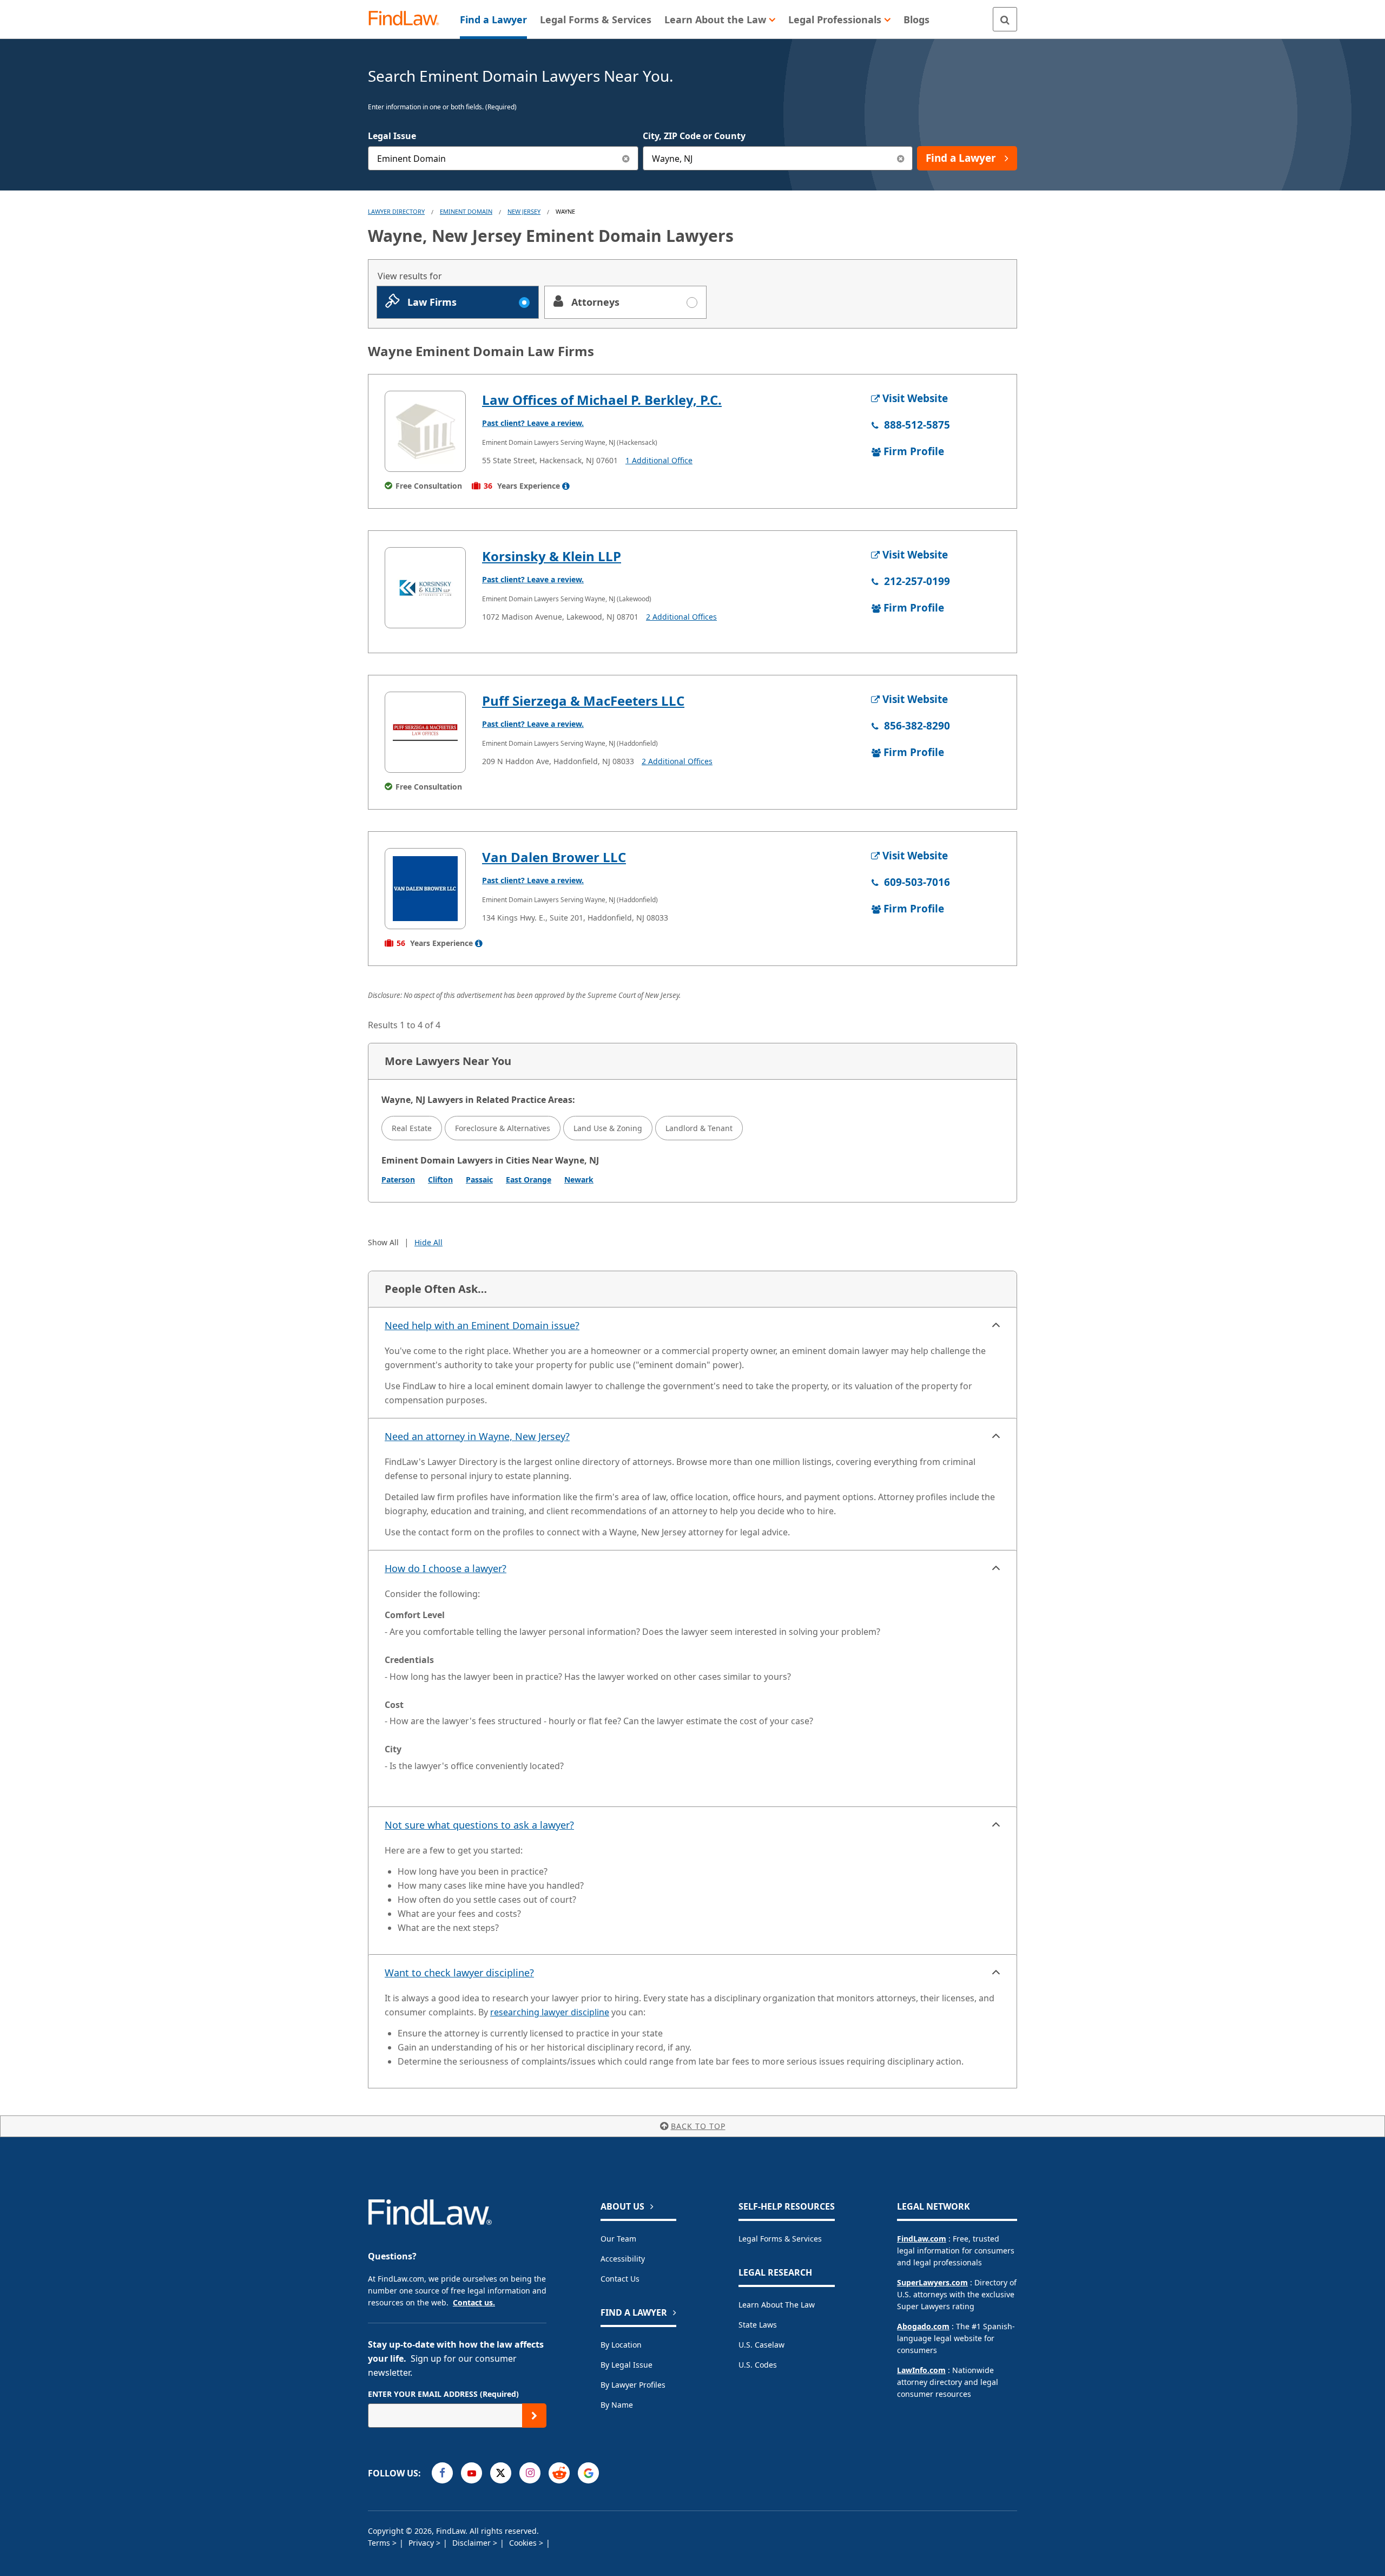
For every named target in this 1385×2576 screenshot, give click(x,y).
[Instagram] (530, 2473)
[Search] (1005, 19)
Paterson (398, 1179)
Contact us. (474, 2302)
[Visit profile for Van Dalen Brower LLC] (425, 889)
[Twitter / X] (501, 2473)
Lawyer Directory (396, 211)
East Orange (529, 1179)
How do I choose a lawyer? (446, 1568)
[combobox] (503, 158)
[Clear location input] (901, 158)
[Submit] (534, 2416)
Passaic (479, 1179)
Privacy (422, 2543)
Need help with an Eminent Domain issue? (482, 1325)
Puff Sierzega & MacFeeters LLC (583, 701)
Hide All (428, 1242)
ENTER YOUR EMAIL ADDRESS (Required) (443, 2394)
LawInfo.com (921, 2370)
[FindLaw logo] (408, 19)
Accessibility (623, 2259)
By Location (621, 2345)
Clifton (440, 1179)
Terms (380, 2543)
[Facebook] (442, 2473)
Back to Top (698, 2126)
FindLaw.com (922, 2239)
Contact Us (620, 2279)
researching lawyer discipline (550, 2012)
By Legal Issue (626, 2365)
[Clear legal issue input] (626, 158)
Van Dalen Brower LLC (554, 857)
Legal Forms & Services (780, 2239)
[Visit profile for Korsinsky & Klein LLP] (425, 588)
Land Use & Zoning (608, 1128)
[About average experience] (566, 486)
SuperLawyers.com (932, 2282)
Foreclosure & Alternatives (503, 1128)
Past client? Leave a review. (533, 423)
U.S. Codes (758, 2365)
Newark (579, 1179)
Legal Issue (392, 136)
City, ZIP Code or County (694, 136)
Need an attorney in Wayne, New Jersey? (477, 1436)
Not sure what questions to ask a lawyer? (479, 1825)
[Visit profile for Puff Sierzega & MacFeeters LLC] (425, 732)
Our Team (618, 2239)
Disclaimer (473, 2543)
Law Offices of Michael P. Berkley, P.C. (602, 400)
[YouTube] (471, 2473)
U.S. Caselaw (761, 2345)
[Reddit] (559, 2473)
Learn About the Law (777, 2305)
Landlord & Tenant (699, 1128)
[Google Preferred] (588, 2473)
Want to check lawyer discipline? (459, 1973)
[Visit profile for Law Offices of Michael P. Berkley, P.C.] (425, 431)
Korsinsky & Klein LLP (552, 556)
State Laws (758, 2325)
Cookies (524, 2543)
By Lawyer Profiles (633, 2385)
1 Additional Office (659, 460)
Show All (383, 1242)
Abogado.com (923, 2326)
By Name (617, 2405)
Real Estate (412, 1128)
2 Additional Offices (681, 617)
